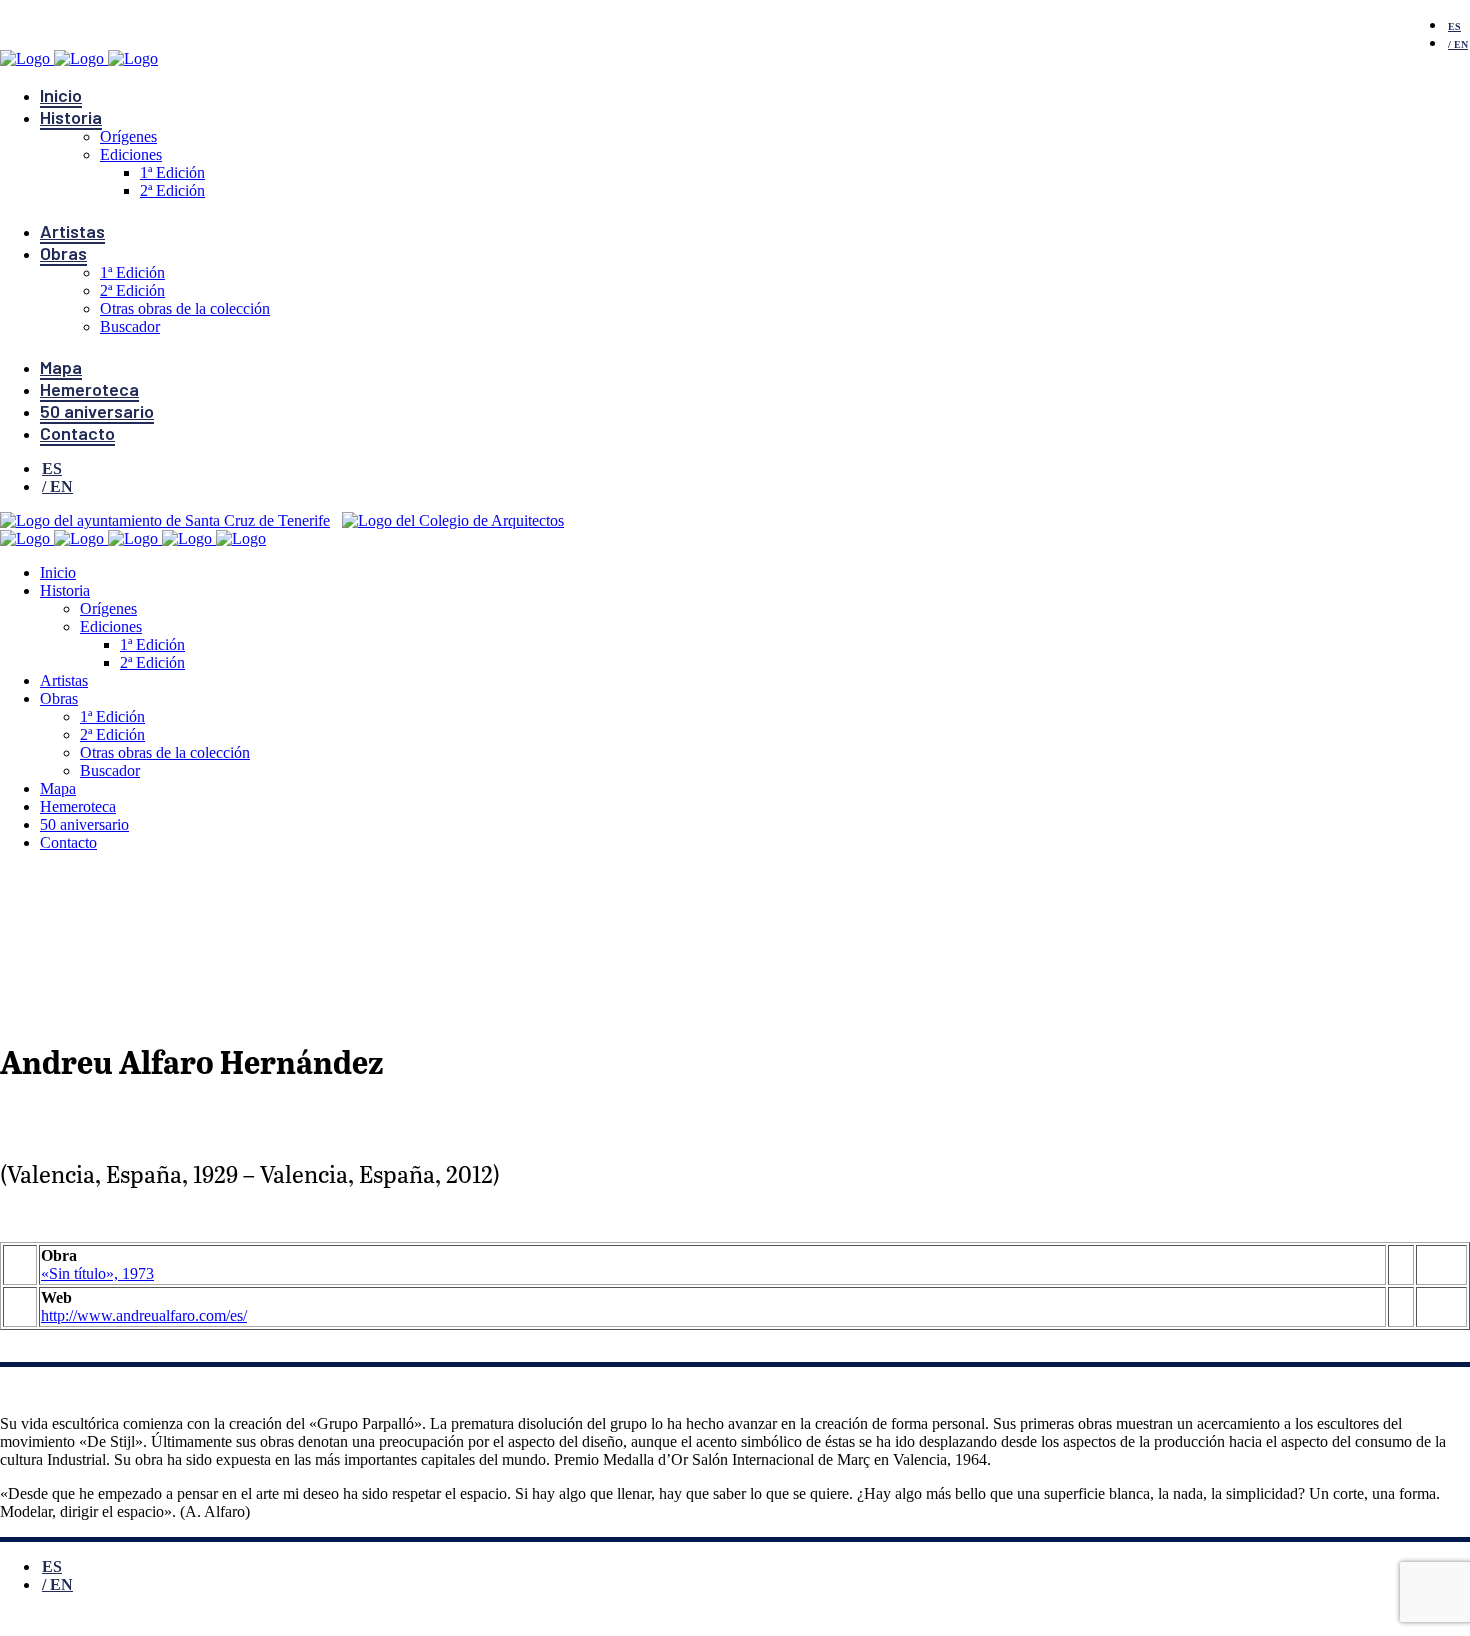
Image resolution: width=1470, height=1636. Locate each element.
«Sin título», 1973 (97, 1273)
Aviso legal (150, 1624)
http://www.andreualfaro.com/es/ (144, 1315)
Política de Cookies (598, 1624)
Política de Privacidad (374, 1624)
